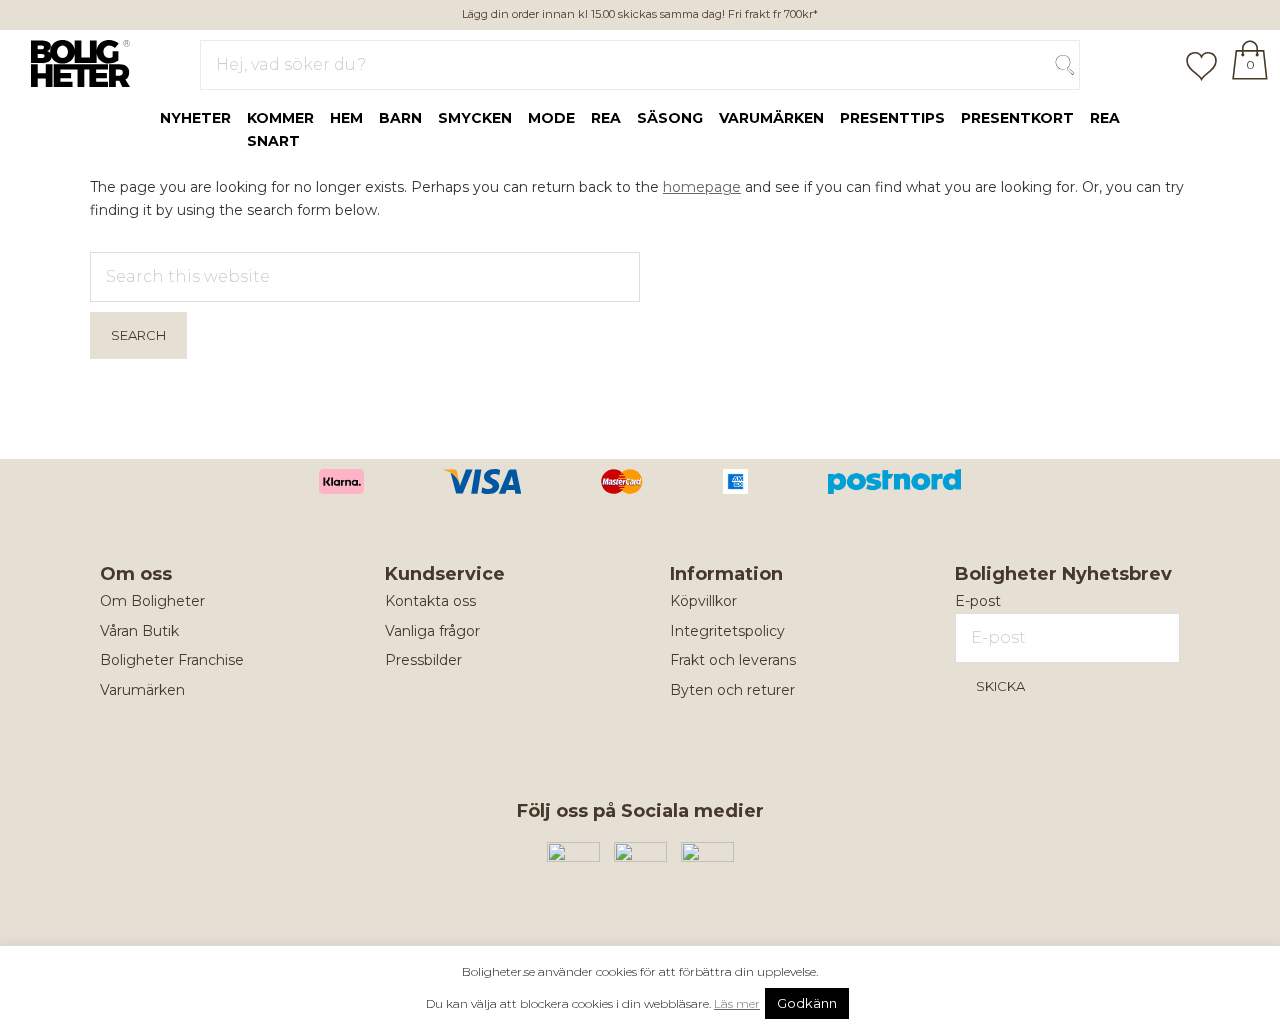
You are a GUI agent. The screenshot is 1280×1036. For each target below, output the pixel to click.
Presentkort (1017, 118)
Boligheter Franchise (172, 660)
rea (606, 118)
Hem (346, 118)
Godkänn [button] (807, 1003)
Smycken (475, 118)
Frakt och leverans (733, 660)
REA (1105, 118)
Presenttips (892, 118)
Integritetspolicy (727, 631)
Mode (551, 118)
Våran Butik (139, 631)
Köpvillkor (703, 601)
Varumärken (771, 118)
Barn (400, 118)
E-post (978, 601)
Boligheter (75, 61)
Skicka (1000, 686)
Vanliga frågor (432, 631)
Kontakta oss (430, 601)
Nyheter (195, 118)
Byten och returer (732, 690)
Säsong (670, 118)
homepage (702, 187)
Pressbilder (423, 660)
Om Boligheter (152, 601)
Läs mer (737, 1003)
